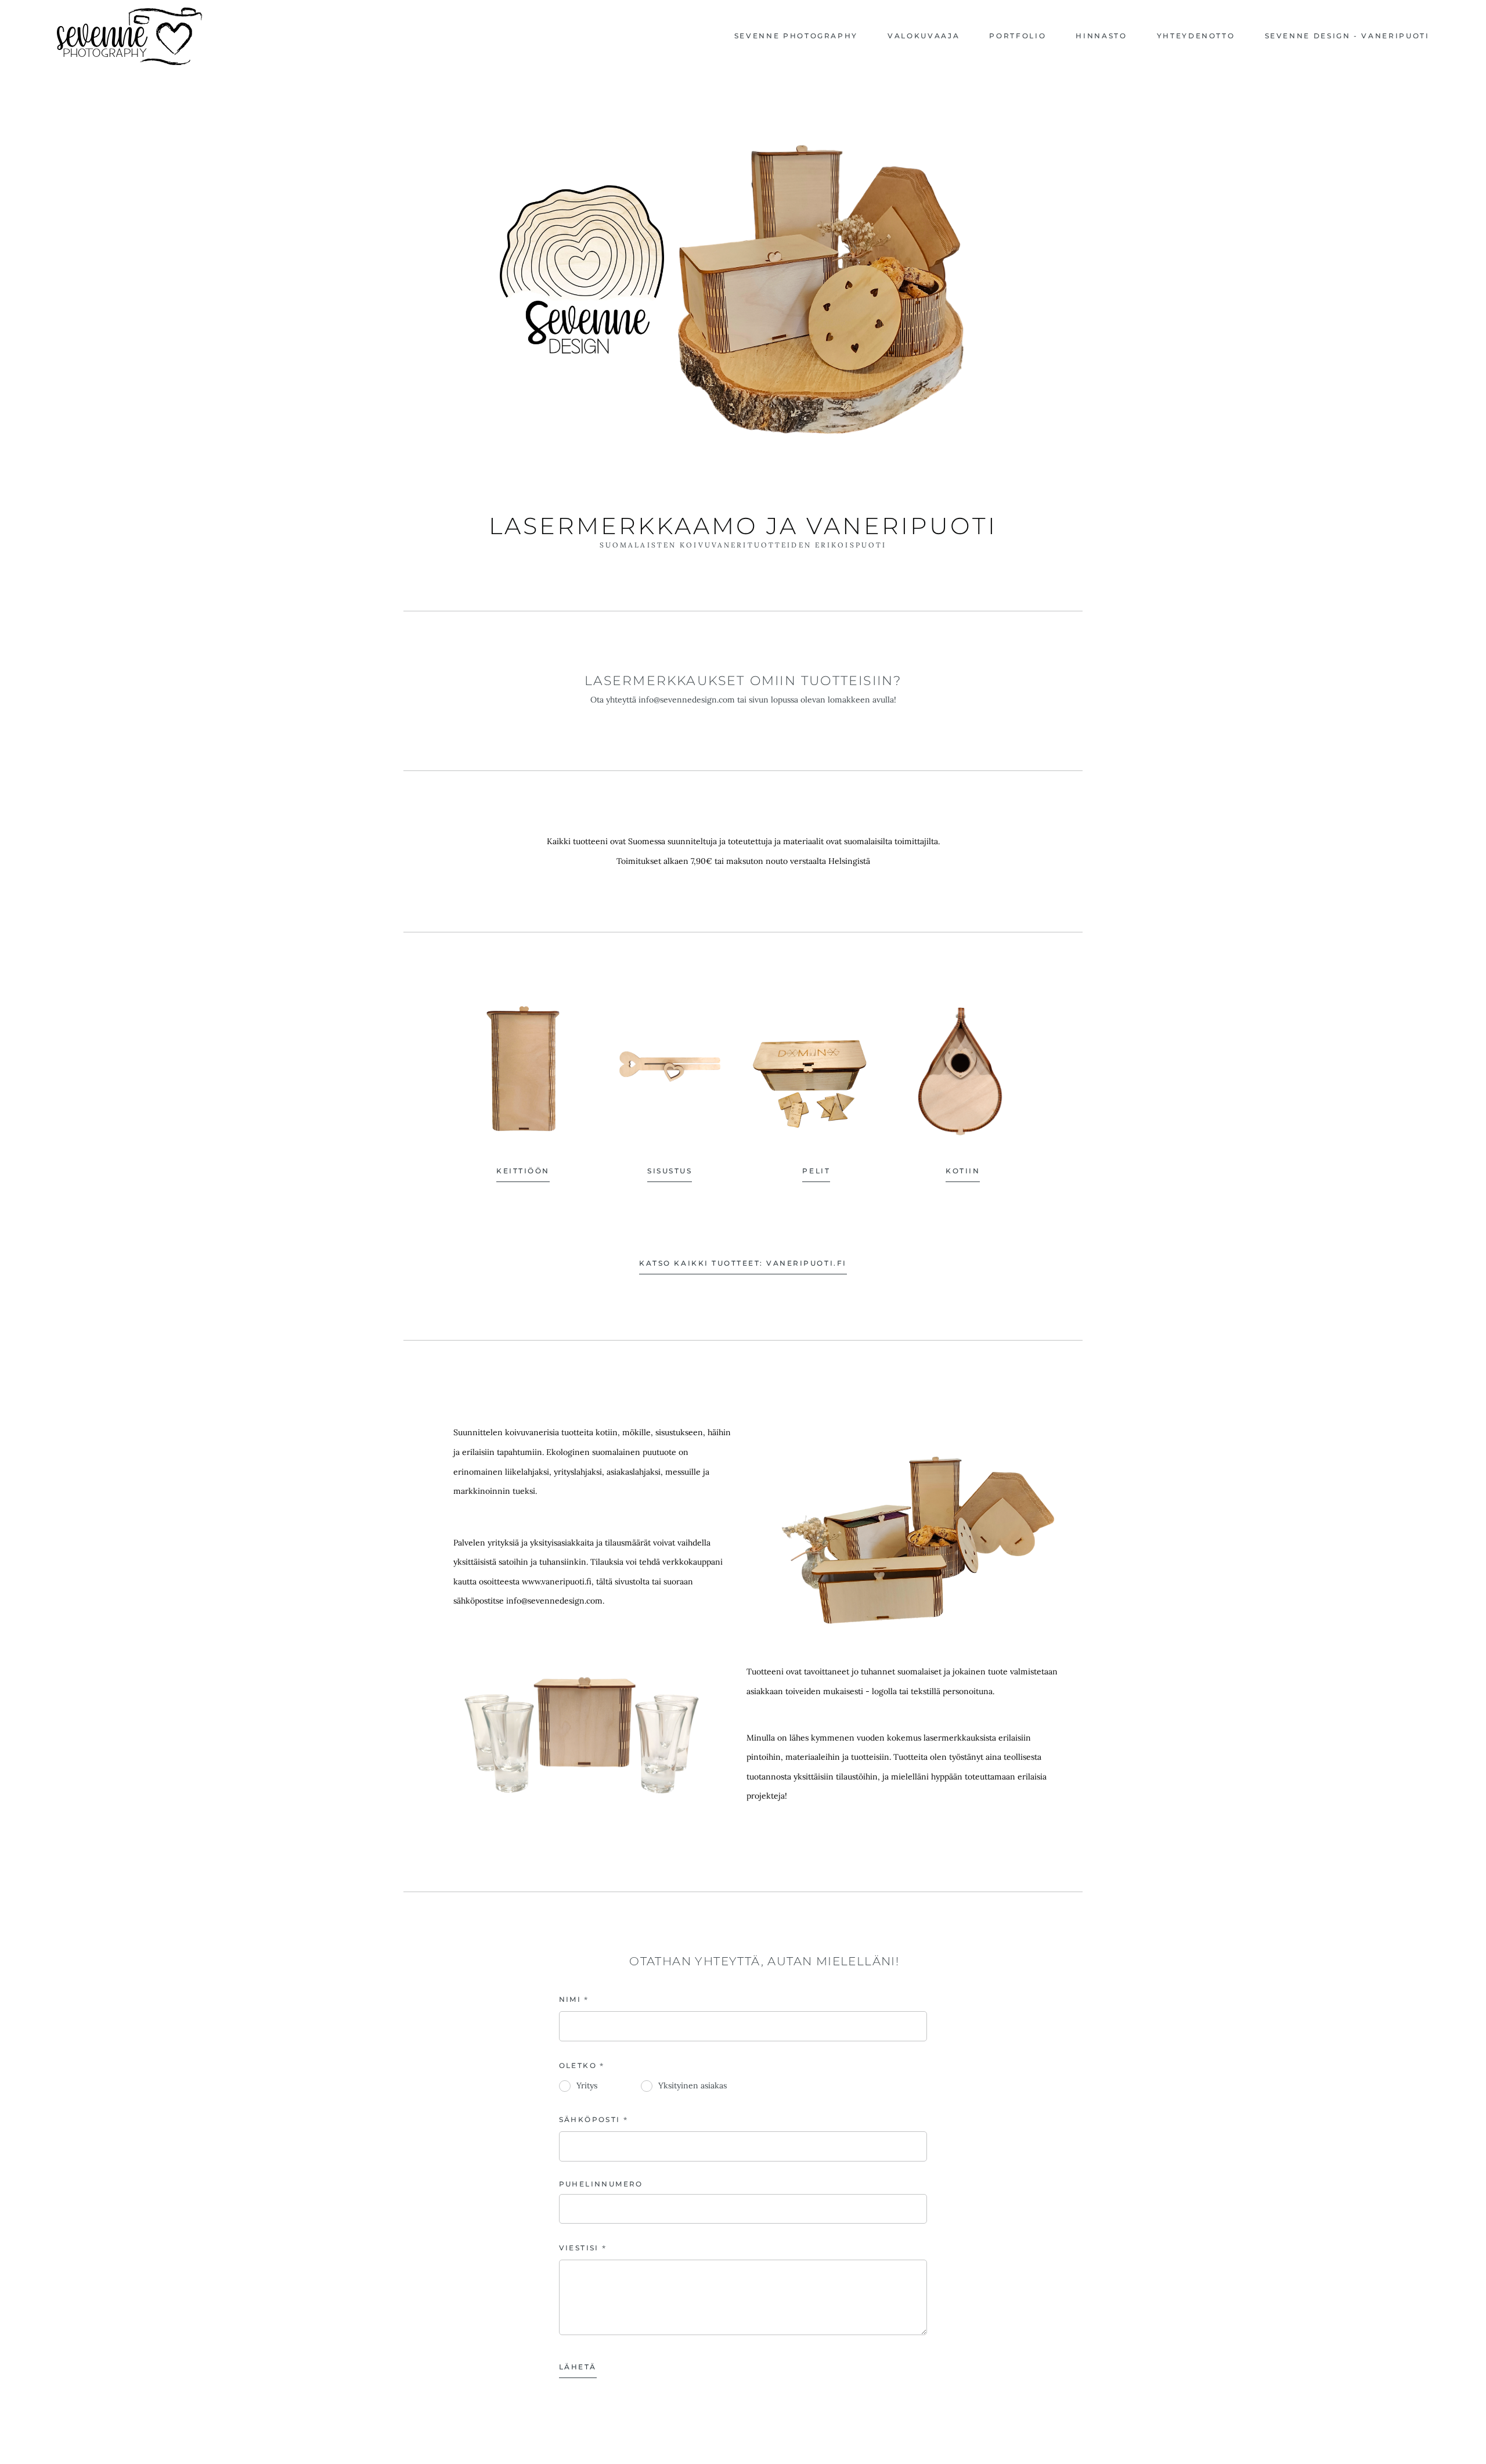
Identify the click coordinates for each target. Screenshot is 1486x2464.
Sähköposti (590, 2119)
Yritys (587, 2085)
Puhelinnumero (601, 2184)
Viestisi (579, 2248)
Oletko (578, 2065)
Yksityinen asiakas (692, 2085)
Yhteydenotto (1196, 36)
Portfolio (1018, 36)
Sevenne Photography (796, 36)
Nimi (570, 1999)
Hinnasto (1101, 36)
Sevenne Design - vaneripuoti (1347, 36)
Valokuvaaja (924, 36)
